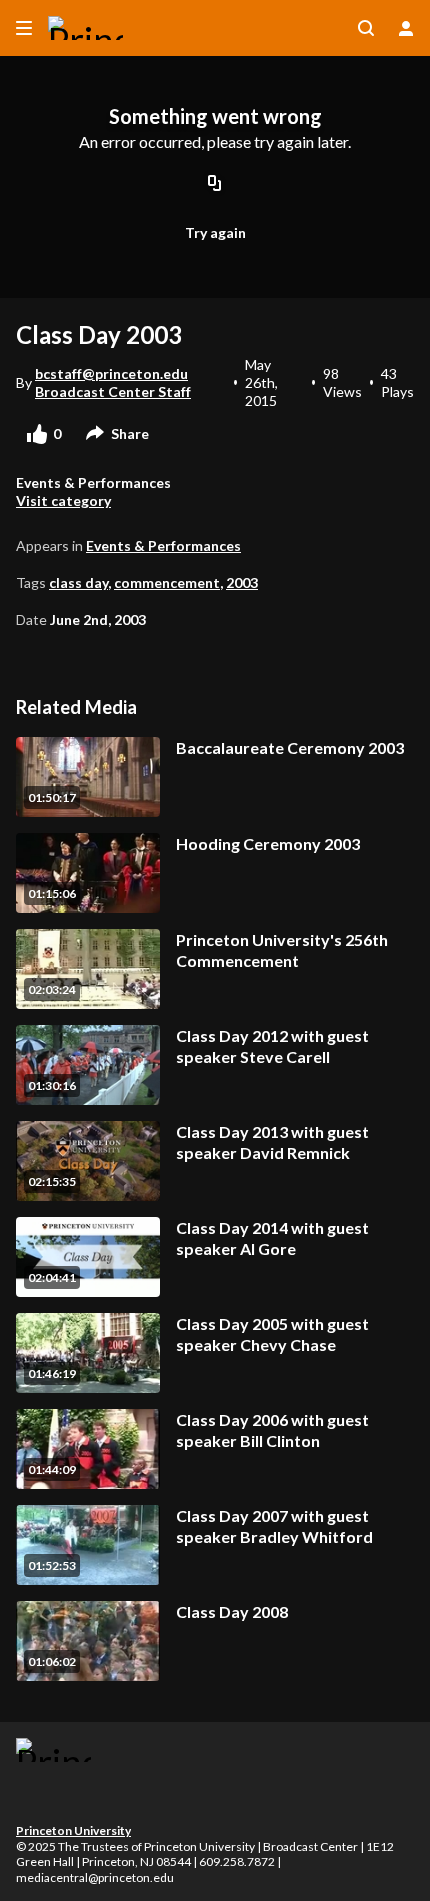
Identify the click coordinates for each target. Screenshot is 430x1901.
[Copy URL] (215, 185)
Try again (215, 232)
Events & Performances (163, 545)
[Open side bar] (24, 28)
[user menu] (406, 28)
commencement (167, 582)
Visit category (63, 500)
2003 (242, 582)
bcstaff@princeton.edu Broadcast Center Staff (113, 382)
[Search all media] (366, 28)
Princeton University (73, 1830)
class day (78, 582)
